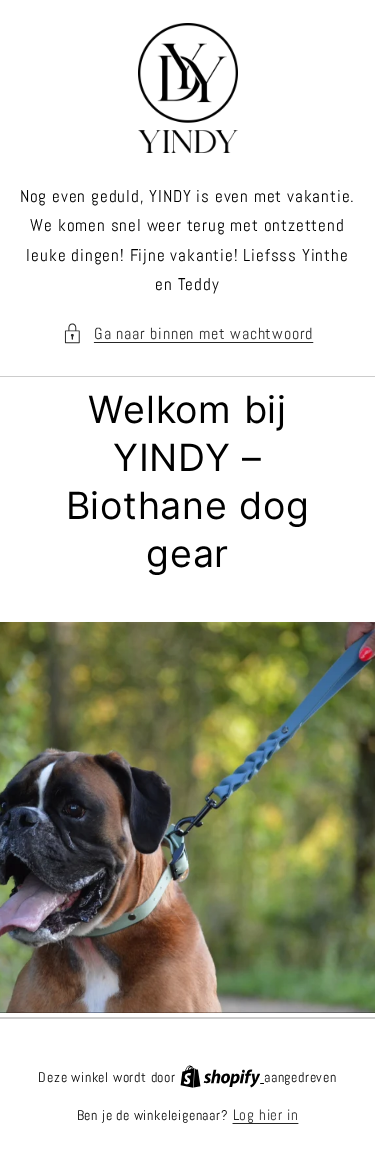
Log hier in (266, 1114)
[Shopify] (222, 1076)
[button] (188, 333)
